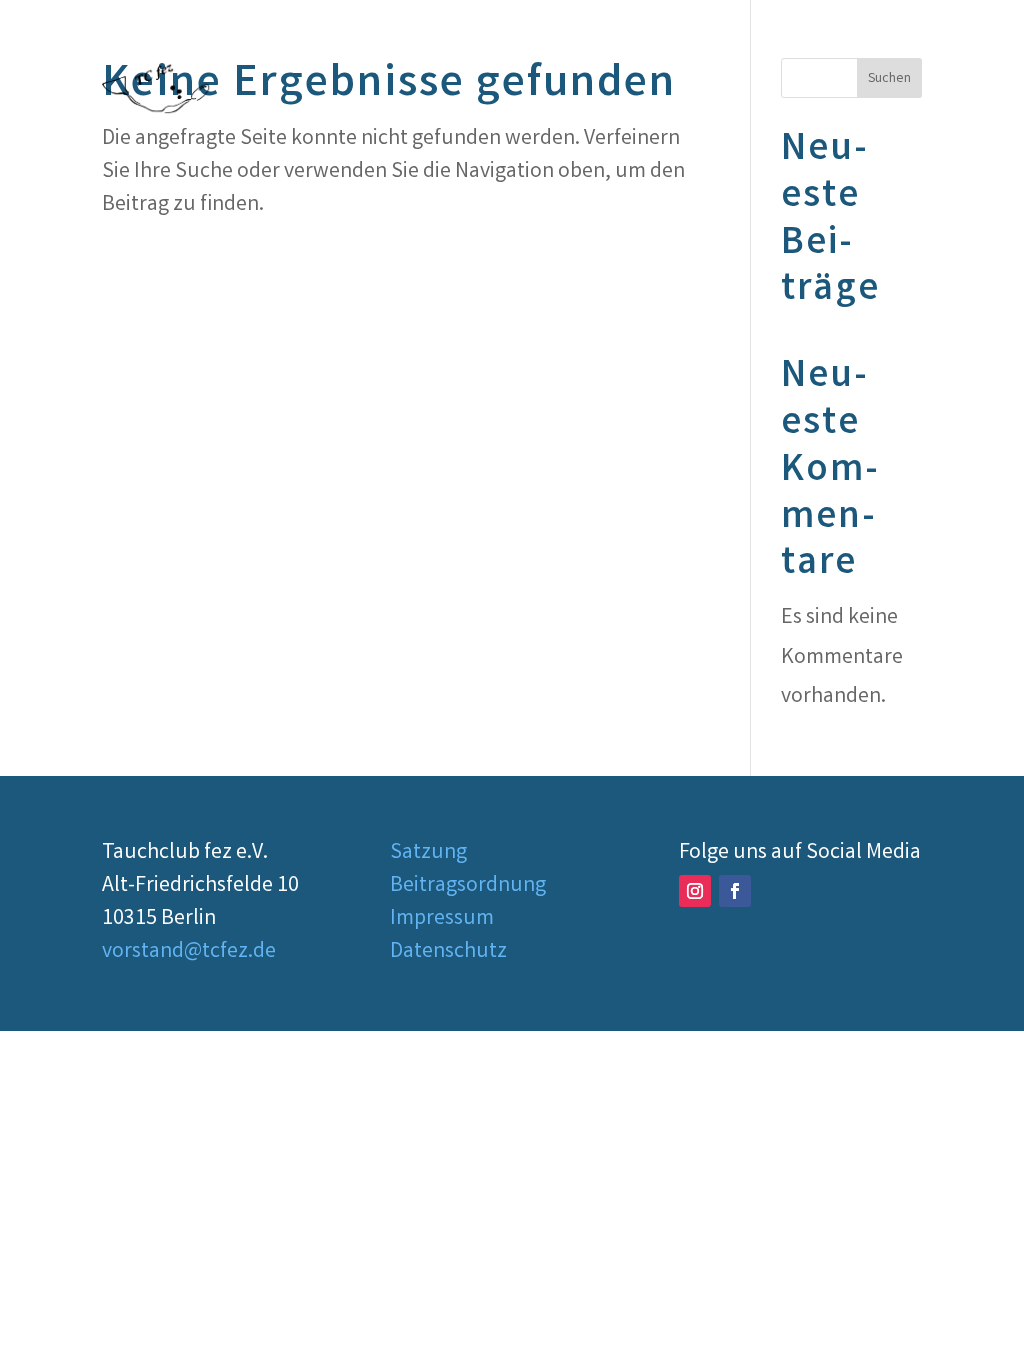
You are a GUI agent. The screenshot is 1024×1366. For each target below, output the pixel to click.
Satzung (428, 853)
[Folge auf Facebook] (735, 891)
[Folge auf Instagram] (695, 891)
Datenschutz (448, 952)
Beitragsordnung (468, 886)
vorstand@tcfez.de (189, 952)
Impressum (442, 919)
